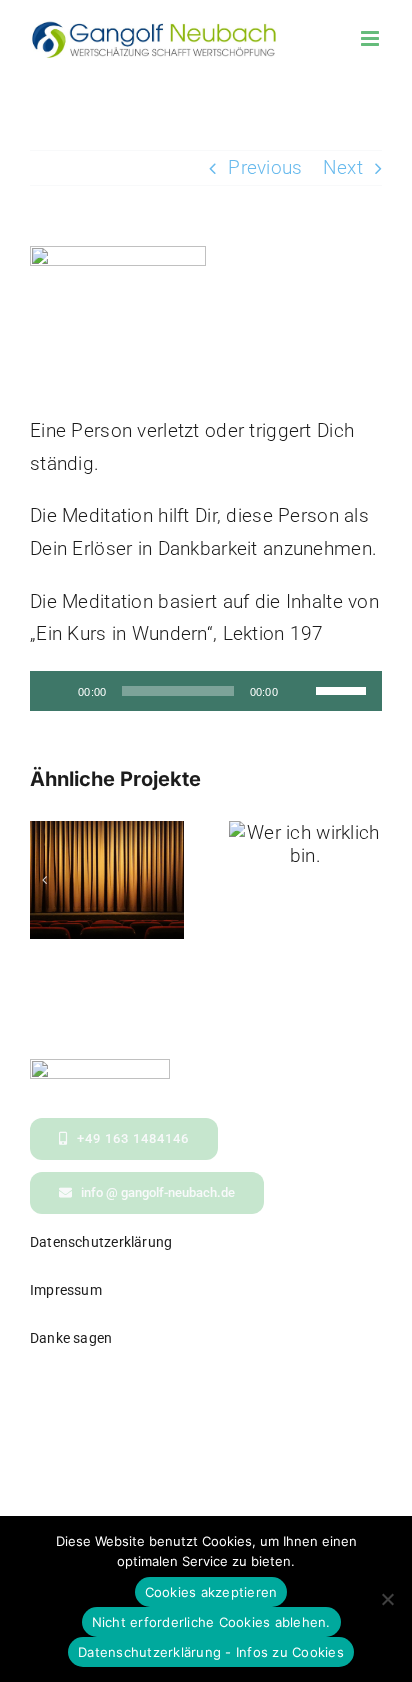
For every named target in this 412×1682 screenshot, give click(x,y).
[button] (45, 880)
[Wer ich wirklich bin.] (306, 844)
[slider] (344, 689)
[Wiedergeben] (56, 691)
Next (343, 167)
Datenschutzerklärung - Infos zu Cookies (211, 1652)
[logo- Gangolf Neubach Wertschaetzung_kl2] (100, 1068)
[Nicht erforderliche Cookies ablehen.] (387, 1599)
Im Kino (106, 862)
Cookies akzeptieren (211, 1592)
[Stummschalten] (300, 691)
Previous (265, 167)
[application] (206, 691)
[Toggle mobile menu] (371, 38)
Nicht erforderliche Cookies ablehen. (211, 1622)
